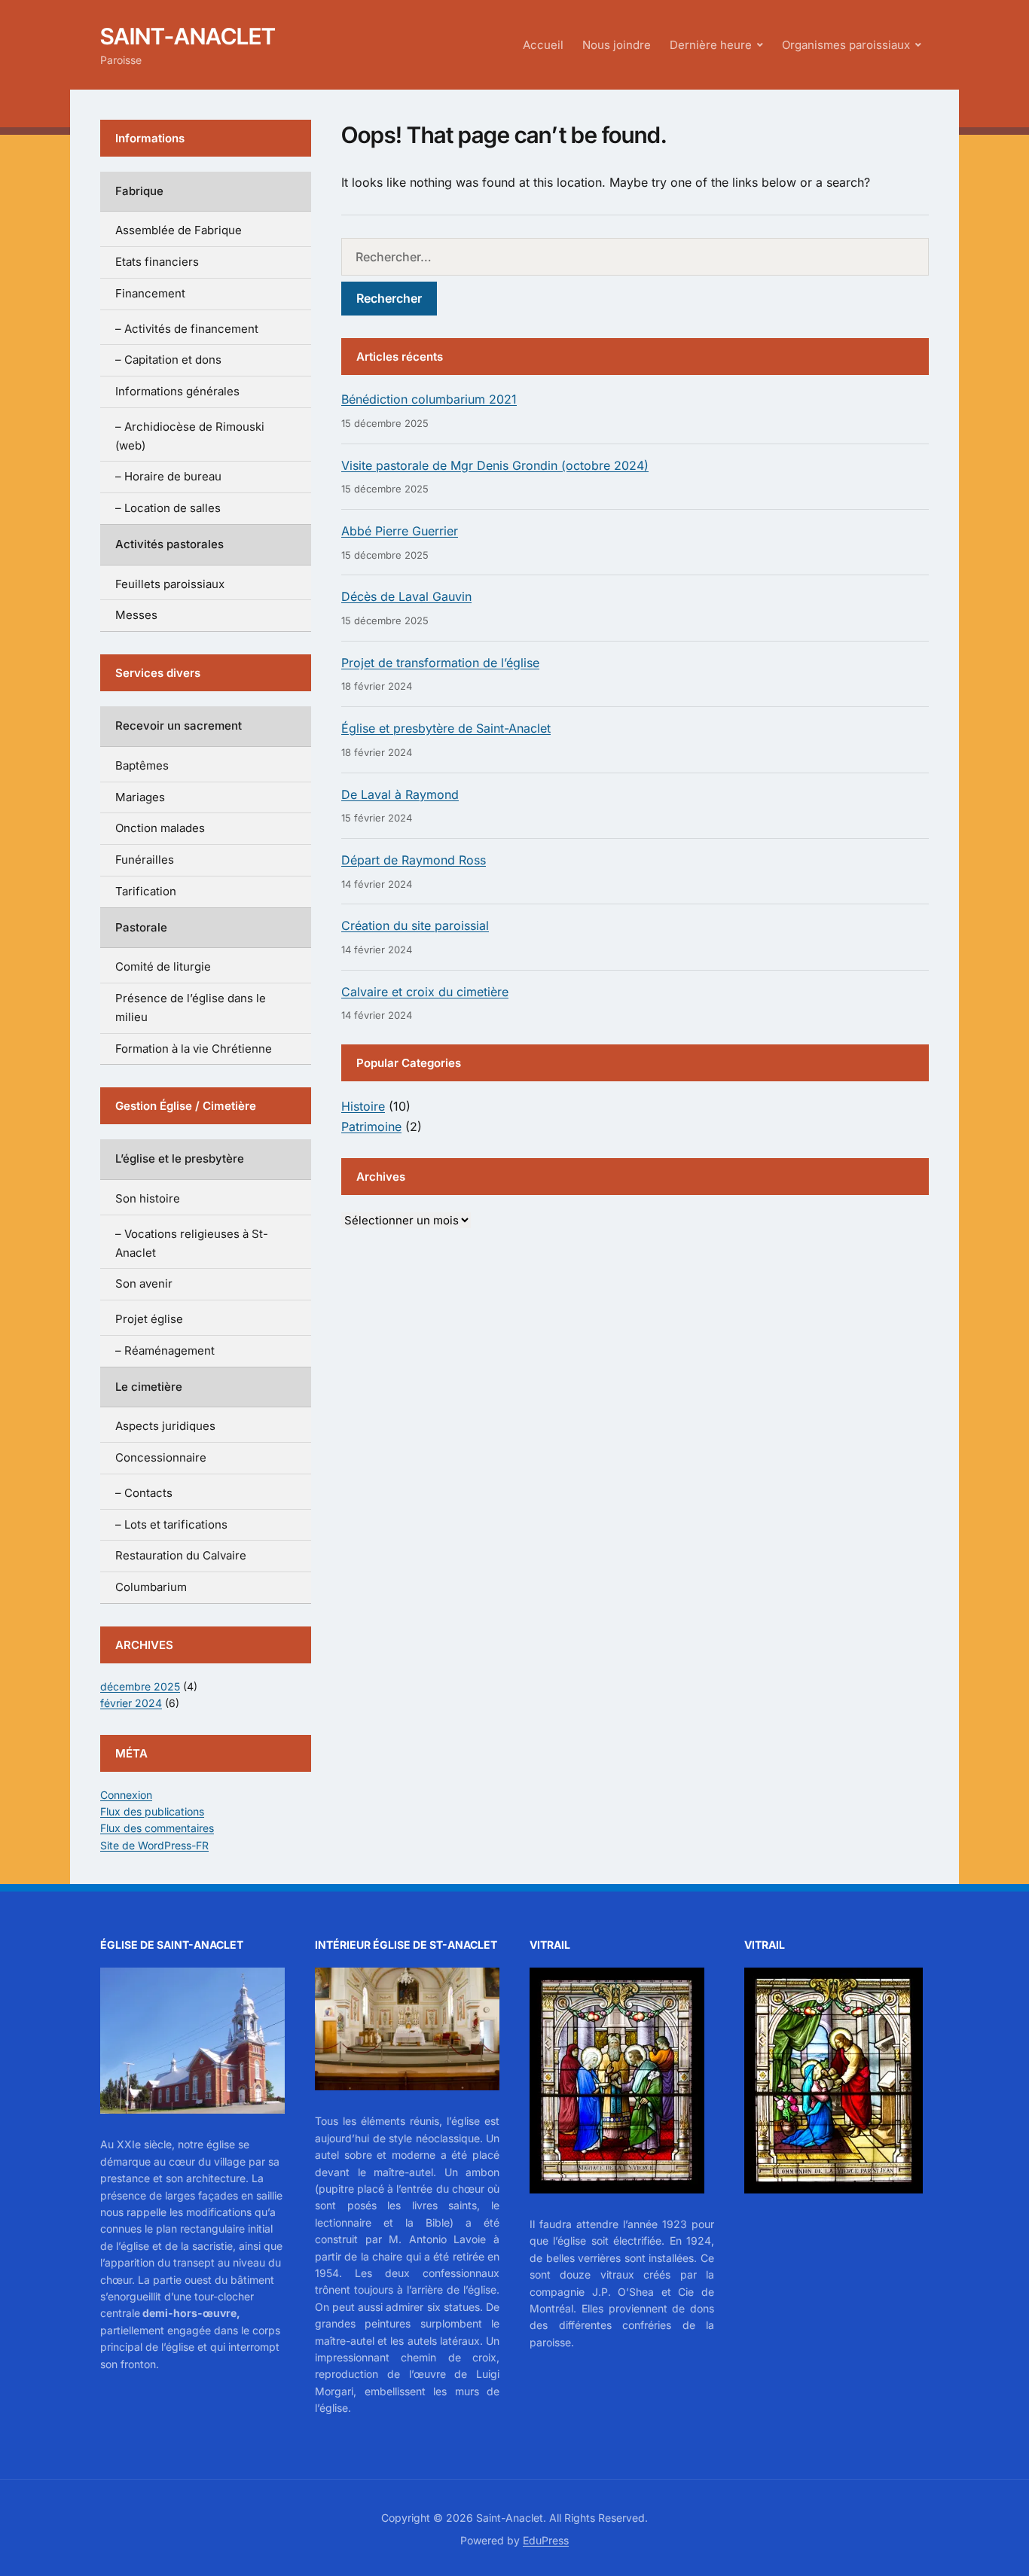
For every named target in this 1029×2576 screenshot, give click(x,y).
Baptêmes (142, 765)
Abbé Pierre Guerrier (400, 531)
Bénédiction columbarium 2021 (429, 399)
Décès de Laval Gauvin (406, 596)
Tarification (146, 891)
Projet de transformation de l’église (440, 663)
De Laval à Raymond (400, 794)
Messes (136, 615)
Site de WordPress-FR (154, 1845)
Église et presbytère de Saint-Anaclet (446, 728)
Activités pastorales (169, 544)
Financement (150, 293)
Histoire (363, 1106)
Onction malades (160, 828)
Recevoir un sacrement (179, 726)
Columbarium (151, 1587)
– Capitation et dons (168, 360)
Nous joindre (617, 45)
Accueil (543, 45)
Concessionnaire (161, 1457)
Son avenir (144, 1283)
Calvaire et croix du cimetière (425, 992)
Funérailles (145, 860)
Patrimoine (371, 1126)
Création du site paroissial (415, 925)
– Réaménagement (165, 1350)
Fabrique (139, 191)
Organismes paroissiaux (846, 45)
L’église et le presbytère (180, 1158)
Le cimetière (149, 1387)
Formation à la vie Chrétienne (194, 1049)
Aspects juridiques (165, 1426)
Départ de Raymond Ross (414, 860)
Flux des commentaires (157, 1828)
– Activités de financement (187, 329)
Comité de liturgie (163, 966)
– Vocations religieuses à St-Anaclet (192, 1243)
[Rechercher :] (635, 257)
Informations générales (177, 391)
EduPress (546, 2540)
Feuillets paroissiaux (170, 584)
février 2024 (131, 1703)
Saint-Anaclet (188, 36)
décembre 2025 (140, 1686)
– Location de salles (168, 508)
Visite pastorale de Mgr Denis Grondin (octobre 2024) (495, 465)
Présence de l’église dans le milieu (191, 1008)
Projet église (149, 1319)
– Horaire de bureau (168, 476)
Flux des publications (152, 1811)
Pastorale (141, 927)
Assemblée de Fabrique (179, 230)
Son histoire (148, 1198)
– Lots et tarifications (171, 1524)
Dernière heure (711, 45)
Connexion (126, 1795)
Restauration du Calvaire (181, 1555)
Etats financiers (157, 262)
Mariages (140, 797)
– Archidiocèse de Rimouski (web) (190, 436)
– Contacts (144, 1493)
